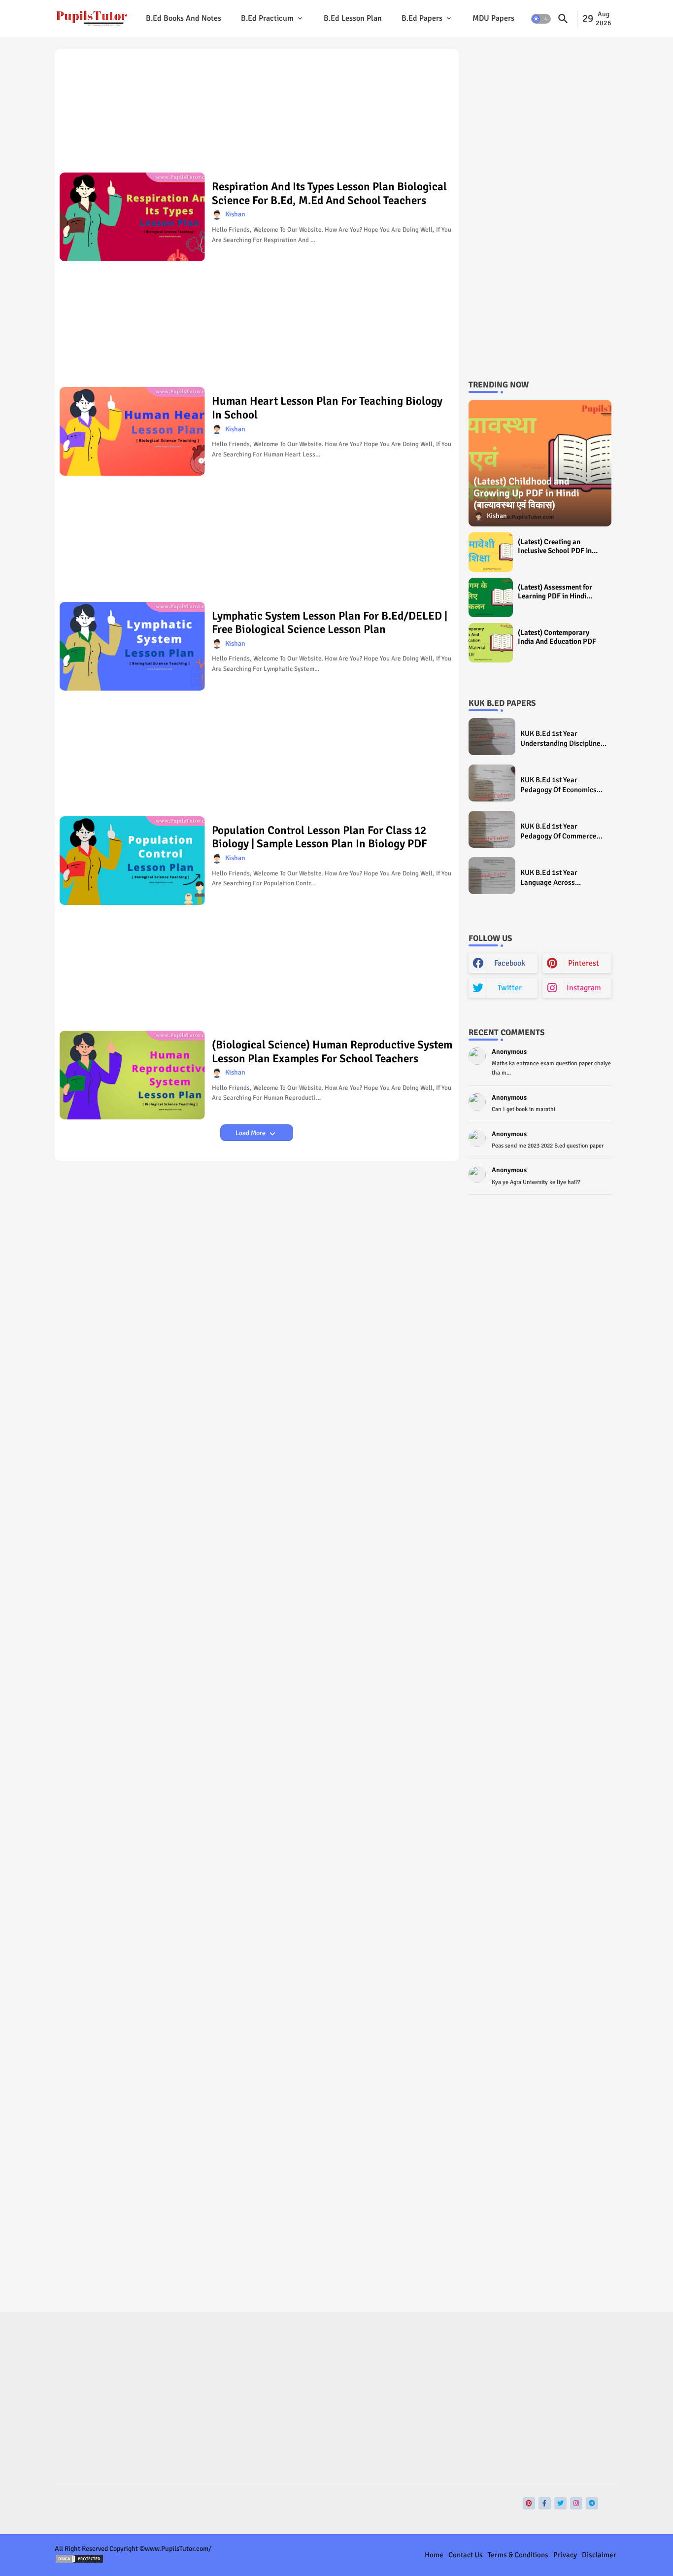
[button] (541, 19)
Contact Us (466, 2555)
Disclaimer (599, 2555)
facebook (510, 963)
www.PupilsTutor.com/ (178, 2549)
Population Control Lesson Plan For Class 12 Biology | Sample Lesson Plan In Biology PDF (320, 837)
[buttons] (529, 2503)
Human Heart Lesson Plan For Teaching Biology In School (327, 408)
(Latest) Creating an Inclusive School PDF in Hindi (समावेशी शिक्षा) (555, 546)
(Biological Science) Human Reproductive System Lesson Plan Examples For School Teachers (332, 1052)
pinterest (584, 963)
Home (434, 2555)
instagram (584, 988)
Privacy (565, 2555)
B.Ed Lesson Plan (353, 18)
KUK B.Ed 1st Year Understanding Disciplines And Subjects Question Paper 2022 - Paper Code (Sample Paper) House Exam (562, 739)
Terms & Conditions (518, 2555)
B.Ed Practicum (267, 18)
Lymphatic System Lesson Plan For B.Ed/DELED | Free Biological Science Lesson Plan (330, 623)
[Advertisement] (257, 114)
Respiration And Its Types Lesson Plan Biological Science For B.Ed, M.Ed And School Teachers (329, 193)
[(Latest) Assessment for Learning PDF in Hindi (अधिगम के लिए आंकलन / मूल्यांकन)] (491, 597)
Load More (251, 1133)
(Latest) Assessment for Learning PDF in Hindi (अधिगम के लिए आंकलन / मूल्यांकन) (555, 592)
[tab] (184, 18)
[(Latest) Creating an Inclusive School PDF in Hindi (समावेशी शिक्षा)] (491, 552)
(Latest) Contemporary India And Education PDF (557, 637)
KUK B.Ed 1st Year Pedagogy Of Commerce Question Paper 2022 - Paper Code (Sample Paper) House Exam (558, 831)
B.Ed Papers (422, 18)
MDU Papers (493, 18)
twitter (510, 988)
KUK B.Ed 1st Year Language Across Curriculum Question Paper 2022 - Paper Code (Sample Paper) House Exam (563, 878)
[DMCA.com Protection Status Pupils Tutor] (79, 2561)
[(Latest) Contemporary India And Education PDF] (491, 643)
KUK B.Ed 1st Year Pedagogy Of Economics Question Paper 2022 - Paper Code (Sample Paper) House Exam (558, 785)
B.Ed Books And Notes (184, 18)
